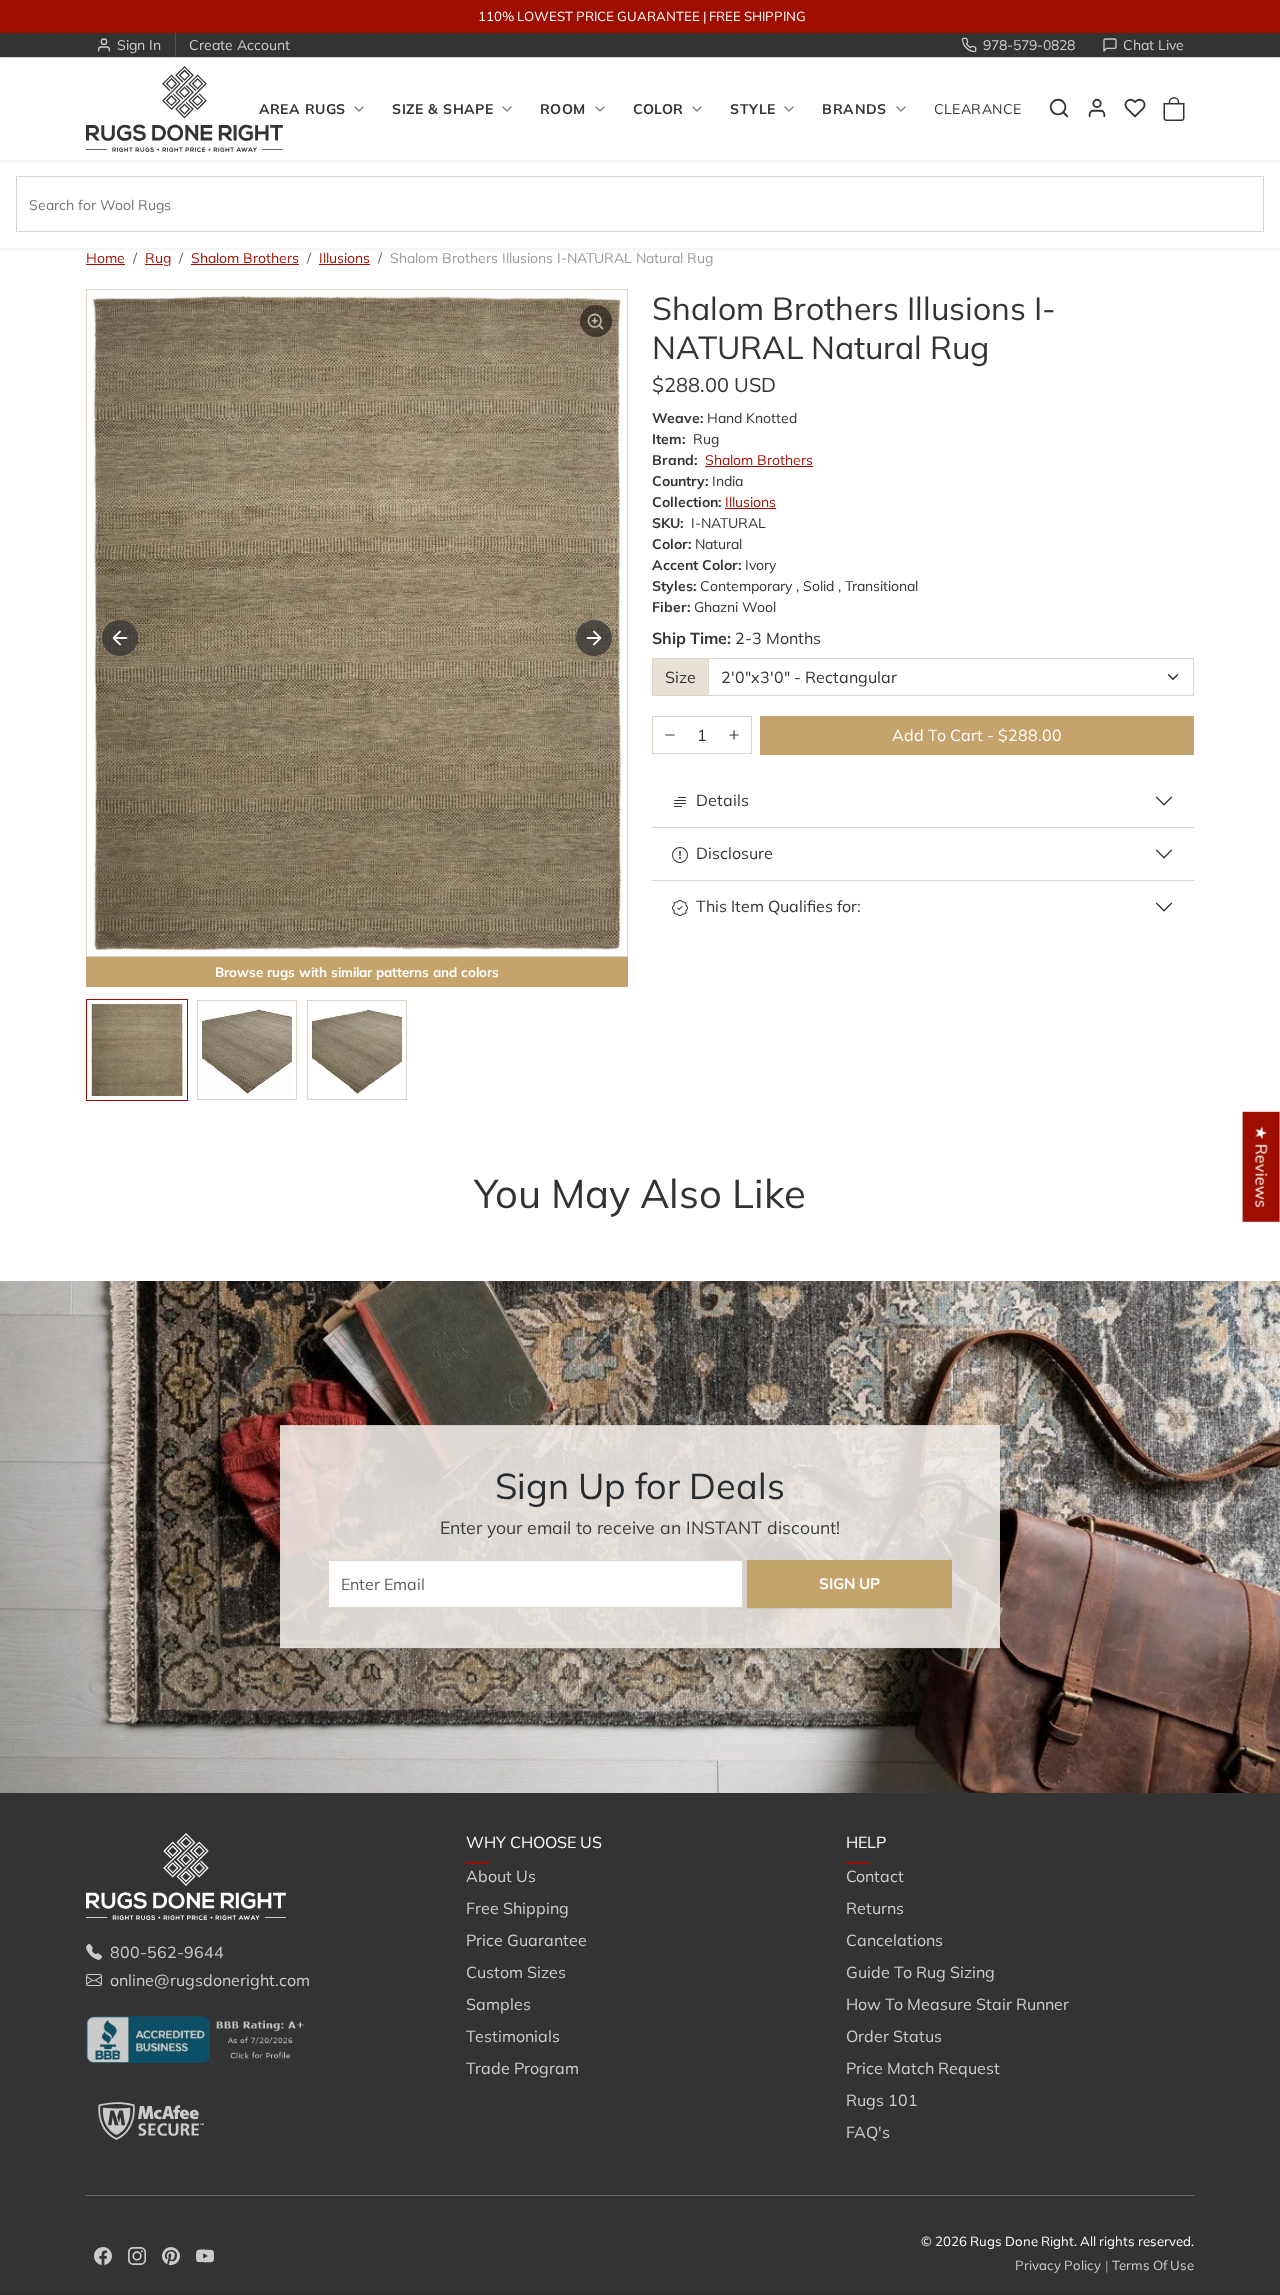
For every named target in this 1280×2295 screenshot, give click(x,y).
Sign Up (849, 1583)
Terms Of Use (1153, 2265)
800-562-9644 (167, 1952)
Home (105, 258)
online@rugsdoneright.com (210, 1980)
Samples (498, 2004)
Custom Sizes (516, 1972)
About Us (501, 1876)
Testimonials (513, 2036)
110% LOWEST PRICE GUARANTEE (589, 16)
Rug (158, 258)
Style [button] (752, 109)
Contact (875, 1876)
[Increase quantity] (734, 735)
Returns (875, 1908)
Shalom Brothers (245, 258)
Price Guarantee (526, 1940)
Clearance (978, 109)
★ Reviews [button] (1262, 1166)
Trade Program (522, 2068)
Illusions (344, 258)
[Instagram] (137, 2254)
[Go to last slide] (120, 638)
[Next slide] (594, 638)
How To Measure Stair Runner (957, 2004)
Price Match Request (923, 2068)
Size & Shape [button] (442, 109)
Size (680, 677)
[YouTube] (205, 2254)
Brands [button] (854, 109)
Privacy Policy (1058, 2265)
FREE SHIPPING (757, 16)
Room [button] (563, 109)
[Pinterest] (171, 2254)
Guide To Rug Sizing (920, 1972)
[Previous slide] (116, 1233)
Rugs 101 (882, 2100)
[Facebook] (103, 2254)
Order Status (894, 2036)
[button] (1059, 108)
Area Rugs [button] (302, 109)
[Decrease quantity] (670, 735)
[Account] (1097, 108)
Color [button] (658, 109)
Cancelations (894, 1940)
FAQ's (868, 2132)
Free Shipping (517, 1908)
